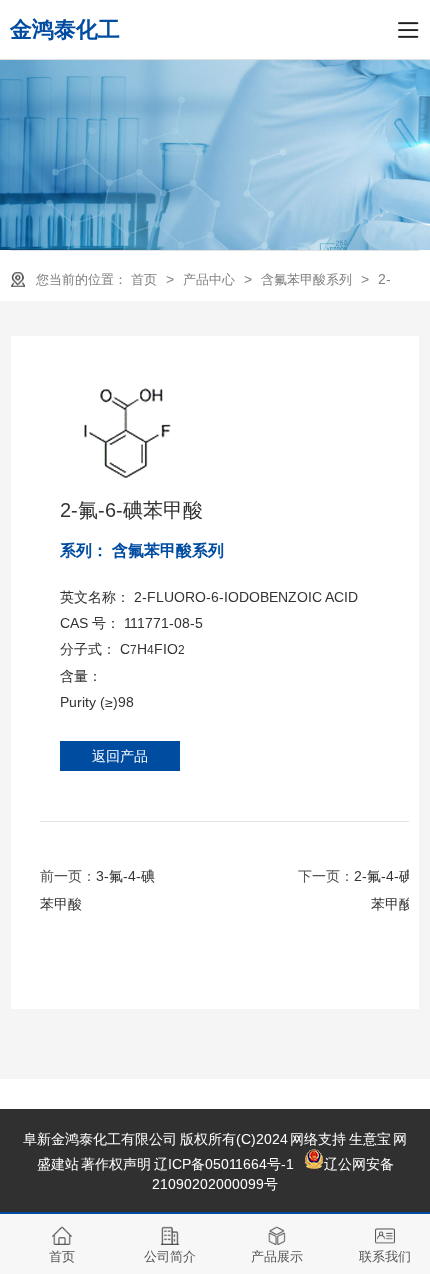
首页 (146, 279)
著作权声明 (116, 1164)
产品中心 (211, 279)
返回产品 (120, 756)
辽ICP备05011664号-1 (224, 1164)
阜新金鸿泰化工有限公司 (100, 1139)
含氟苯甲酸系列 (308, 279)
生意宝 (370, 1139)
